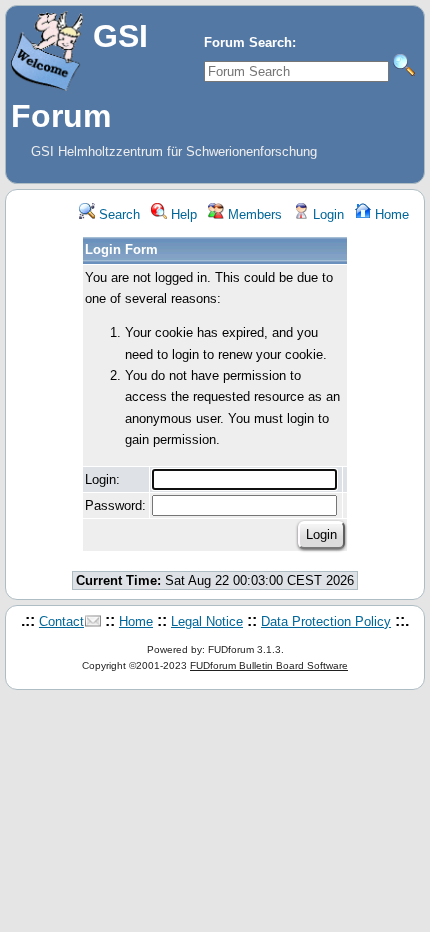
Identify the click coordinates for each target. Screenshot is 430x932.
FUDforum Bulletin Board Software (269, 665)
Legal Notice (207, 621)
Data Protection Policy (326, 621)
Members (253, 214)
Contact (61, 621)
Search (117, 214)
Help (182, 214)
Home (390, 214)
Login (326, 214)
